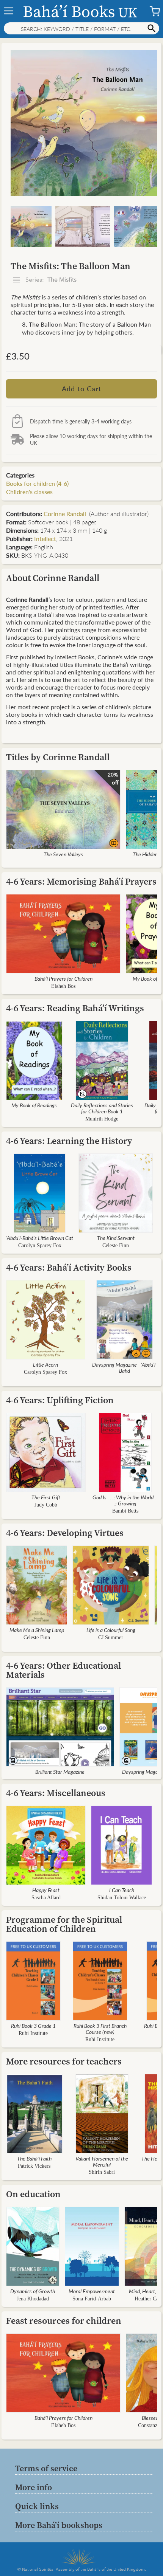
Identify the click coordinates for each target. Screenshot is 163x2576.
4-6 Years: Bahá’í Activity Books (69, 1267)
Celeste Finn (116, 1245)
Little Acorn (45, 1364)
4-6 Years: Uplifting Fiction (60, 1400)
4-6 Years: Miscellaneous (56, 1793)
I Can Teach (122, 1890)
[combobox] (81, 28)
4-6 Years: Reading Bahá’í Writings (75, 1008)
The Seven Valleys (63, 854)
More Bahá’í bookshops (59, 2525)
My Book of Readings (34, 1105)
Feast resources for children (64, 2321)
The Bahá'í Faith (34, 2158)
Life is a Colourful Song (111, 1630)
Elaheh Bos (63, 986)
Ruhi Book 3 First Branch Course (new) (100, 2029)
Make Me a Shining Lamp (37, 1630)
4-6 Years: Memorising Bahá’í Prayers (81, 881)
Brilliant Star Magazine (60, 1772)
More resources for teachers (64, 2061)
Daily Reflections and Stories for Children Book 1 (102, 1108)
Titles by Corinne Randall (58, 757)
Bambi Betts (125, 1511)
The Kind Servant (116, 1238)
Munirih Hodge (102, 1119)
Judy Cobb (46, 1505)
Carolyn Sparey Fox (40, 1245)
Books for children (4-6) (37, 483)
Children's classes (29, 492)
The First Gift (46, 1497)
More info (34, 2487)
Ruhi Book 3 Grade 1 (33, 2026)
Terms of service (46, 2468)
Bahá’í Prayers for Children (63, 978)
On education (33, 2194)
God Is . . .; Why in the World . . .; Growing (125, 1500)
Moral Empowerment (92, 2291)
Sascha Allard (46, 1898)
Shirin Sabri (102, 2172)
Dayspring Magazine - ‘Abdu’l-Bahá (125, 1367)
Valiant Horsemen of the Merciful (102, 2161)
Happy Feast (46, 1890)
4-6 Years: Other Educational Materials (63, 1670)
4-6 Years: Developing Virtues (65, 1533)
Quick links (37, 2506)
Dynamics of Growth (33, 2291)
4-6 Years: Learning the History (69, 1141)
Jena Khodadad (33, 2299)
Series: (50, 280)
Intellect (45, 539)
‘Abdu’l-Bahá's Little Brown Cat (40, 1238)
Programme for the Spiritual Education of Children (64, 1924)
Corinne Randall (66, 514)
